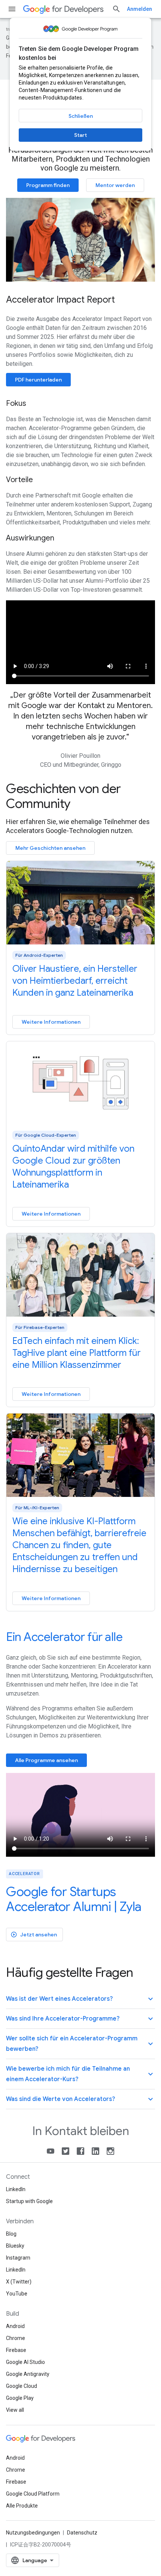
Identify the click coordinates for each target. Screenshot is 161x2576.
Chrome (16, 2338)
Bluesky (15, 2246)
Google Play (20, 2398)
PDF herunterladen (38, 380)
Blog (11, 2234)
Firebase (16, 2350)
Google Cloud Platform (33, 2494)
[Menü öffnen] (12, 9)
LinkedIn (16, 2189)
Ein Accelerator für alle (64, 1637)
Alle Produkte (22, 2506)
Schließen (81, 116)
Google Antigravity (28, 2374)
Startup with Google (29, 2201)
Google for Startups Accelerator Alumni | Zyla (74, 1899)
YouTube (17, 2294)
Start (80, 135)
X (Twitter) (19, 2282)
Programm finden (48, 185)
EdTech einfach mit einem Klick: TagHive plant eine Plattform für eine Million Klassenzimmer (77, 1353)
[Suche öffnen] (116, 9)
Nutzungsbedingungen (33, 2533)
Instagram (18, 2258)
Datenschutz (82, 2533)
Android (15, 2326)
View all (15, 2410)
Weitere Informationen (51, 1022)
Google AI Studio (25, 2362)
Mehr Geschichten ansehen (50, 848)
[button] (80, 1999)
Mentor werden (115, 185)
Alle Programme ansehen (46, 1760)
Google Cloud (22, 2386)
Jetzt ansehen (34, 1935)
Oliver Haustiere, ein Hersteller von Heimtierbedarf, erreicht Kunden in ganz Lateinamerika (75, 981)
